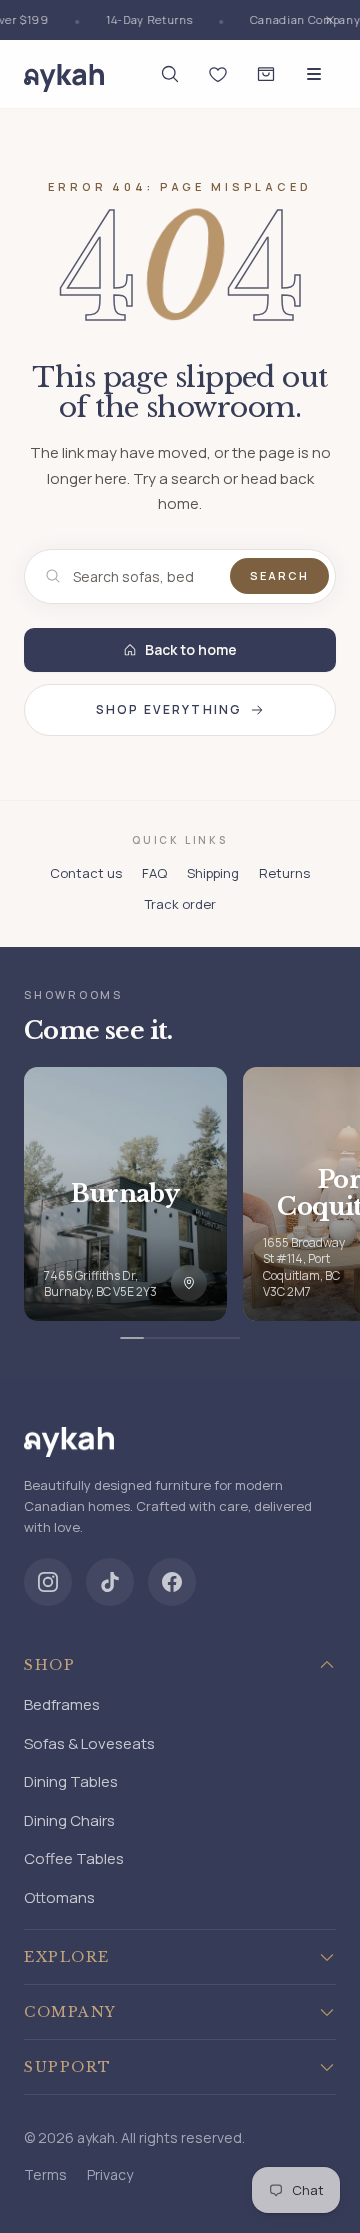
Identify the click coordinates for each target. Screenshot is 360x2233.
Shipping (213, 873)
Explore (67, 1957)
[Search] (170, 74)
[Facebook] (172, 1582)
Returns (284, 873)
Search (279, 575)
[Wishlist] (218, 74)
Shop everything (169, 709)
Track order (180, 904)
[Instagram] (48, 1582)
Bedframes (62, 1704)
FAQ (154, 873)
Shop (49, 1665)
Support (68, 2067)
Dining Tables (71, 1781)
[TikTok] (110, 1582)
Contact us (86, 873)
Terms (45, 2174)
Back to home (191, 649)
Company (70, 2012)
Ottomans (59, 1897)
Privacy (110, 2174)
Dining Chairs (69, 1820)
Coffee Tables (74, 1858)
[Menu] (314, 74)
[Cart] (266, 74)
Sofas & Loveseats (89, 1743)
